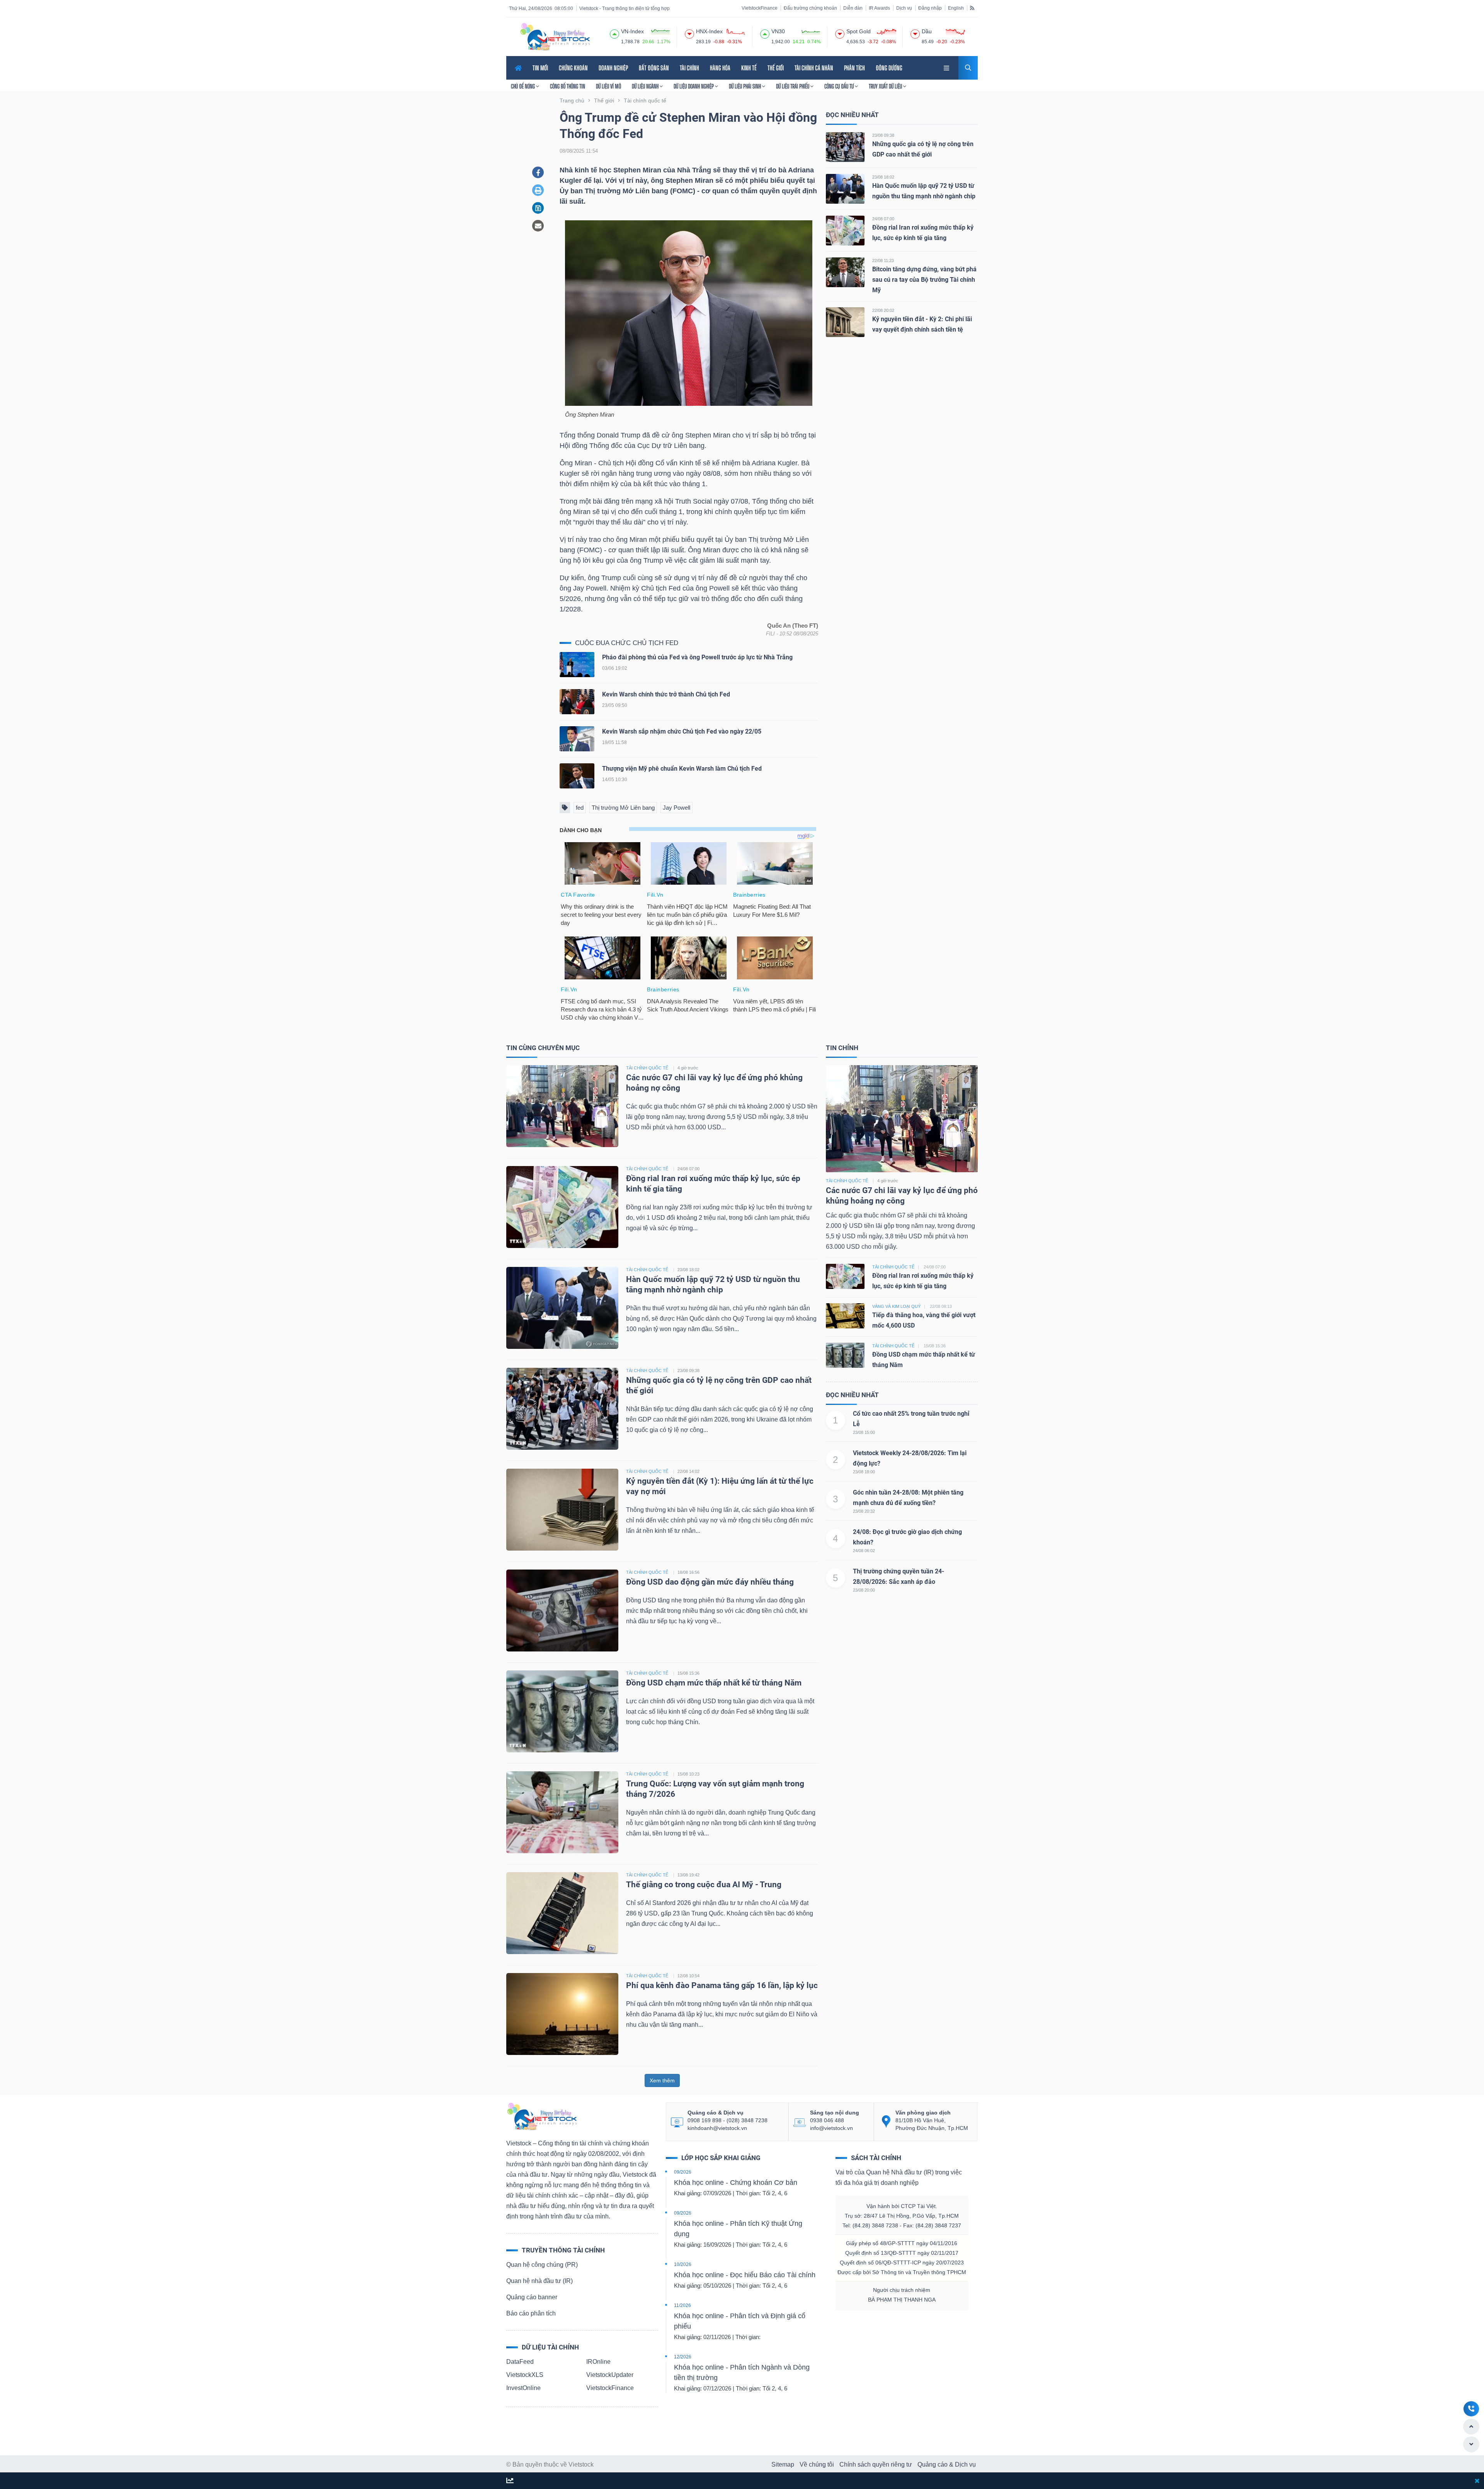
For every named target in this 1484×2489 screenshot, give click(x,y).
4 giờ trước (688, 1068)
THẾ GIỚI (776, 68)
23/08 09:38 (883, 135)
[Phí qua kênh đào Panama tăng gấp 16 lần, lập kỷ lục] (562, 2013)
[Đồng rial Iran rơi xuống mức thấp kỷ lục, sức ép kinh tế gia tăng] (845, 230)
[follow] (510, 2481)
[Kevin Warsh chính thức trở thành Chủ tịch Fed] (577, 703)
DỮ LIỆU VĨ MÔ (608, 86)
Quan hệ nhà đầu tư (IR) (539, 2281)
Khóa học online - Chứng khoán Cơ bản (736, 2183)
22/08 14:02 (688, 1471)
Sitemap (783, 2464)
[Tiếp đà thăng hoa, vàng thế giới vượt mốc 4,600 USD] (845, 1315)
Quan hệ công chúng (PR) (542, 2265)
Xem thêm (662, 2080)
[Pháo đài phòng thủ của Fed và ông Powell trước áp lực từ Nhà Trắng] (577, 666)
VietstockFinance (760, 8)
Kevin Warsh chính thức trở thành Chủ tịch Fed (666, 694)
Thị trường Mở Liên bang (623, 808)
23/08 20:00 (864, 1590)
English (956, 8)
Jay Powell (676, 808)
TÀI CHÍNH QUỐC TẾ (647, 1068)
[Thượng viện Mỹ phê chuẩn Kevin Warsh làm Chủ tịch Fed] (577, 777)
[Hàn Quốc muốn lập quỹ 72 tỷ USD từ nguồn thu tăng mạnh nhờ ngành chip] (845, 188)
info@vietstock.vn (831, 2128)
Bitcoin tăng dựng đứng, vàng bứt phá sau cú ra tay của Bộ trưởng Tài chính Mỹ (924, 280)
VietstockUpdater (610, 2375)
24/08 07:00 (883, 219)
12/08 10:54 (688, 1976)
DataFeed (520, 2362)
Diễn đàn (853, 8)
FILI (770, 634)
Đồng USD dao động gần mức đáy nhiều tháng (711, 1582)
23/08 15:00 (864, 1432)
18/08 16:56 (688, 1572)
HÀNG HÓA (720, 68)
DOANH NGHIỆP (613, 68)
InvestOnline (523, 2388)
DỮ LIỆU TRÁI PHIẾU (793, 86)
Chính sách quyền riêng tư (876, 2464)
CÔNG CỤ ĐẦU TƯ (840, 86)
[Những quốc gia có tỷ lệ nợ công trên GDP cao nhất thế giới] (845, 147)
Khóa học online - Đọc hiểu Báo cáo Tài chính (745, 2275)
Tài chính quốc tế (847, 1181)
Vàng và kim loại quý (896, 1306)
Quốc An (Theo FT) (793, 626)
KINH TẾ (749, 68)
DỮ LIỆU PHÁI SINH (745, 86)
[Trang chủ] (541, 2116)
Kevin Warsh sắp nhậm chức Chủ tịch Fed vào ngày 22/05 (682, 731)
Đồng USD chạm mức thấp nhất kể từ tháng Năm (714, 1683)
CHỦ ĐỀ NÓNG (523, 86)
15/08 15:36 (688, 1673)
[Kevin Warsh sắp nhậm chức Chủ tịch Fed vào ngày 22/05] (577, 740)
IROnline (598, 2362)
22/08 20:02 (883, 310)
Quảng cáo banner (532, 2297)
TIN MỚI (540, 68)
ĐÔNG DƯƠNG (889, 68)
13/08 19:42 (688, 1875)
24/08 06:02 (864, 1551)
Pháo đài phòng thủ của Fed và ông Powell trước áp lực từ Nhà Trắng (697, 657)
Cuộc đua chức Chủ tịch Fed (627, 643)
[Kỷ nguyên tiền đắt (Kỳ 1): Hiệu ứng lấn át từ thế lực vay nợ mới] (562, 1509)
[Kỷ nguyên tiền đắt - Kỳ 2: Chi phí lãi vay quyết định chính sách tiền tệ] (845, 322)
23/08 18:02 (883, 177)
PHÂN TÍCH (854, 68)
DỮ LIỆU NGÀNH (646, 86)
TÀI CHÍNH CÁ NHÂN (814, 68)
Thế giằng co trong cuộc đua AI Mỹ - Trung (704, 1885)
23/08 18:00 (864, 1472)
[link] (947, 67)
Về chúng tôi (817, 2464)
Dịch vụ (904, 8)
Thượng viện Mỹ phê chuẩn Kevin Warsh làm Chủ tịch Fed (682, 769)
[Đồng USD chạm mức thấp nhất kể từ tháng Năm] (562, 1711)
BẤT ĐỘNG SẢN (654, 68)
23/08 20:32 (864, 1511)
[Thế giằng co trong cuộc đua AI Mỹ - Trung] (562, 1913)
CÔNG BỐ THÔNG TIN (568, 86)
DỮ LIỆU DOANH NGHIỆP (694, 86)
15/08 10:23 (688, 1774)
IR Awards (879, 8)
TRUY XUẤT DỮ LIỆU (886, 86)
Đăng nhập (930, 8)
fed (580, 808)
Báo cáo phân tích (531, 2313)
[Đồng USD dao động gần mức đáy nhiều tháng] (562, 1610)
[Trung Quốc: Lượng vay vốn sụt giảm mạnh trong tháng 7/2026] (562, 1812)
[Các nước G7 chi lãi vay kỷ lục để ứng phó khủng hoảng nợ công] (562, 1106)
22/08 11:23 (883, 260)
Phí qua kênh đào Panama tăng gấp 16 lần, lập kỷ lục (722, 1985)
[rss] (972, 8)
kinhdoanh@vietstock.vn (717, 2128)
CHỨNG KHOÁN (573, 68)
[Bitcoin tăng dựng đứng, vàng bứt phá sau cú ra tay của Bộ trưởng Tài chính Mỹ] (845, 272)
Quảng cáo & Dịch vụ (947, 2464)
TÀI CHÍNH (689, 68)
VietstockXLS (525, 2375)
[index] (614, 33)
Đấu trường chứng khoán (810, 8)
